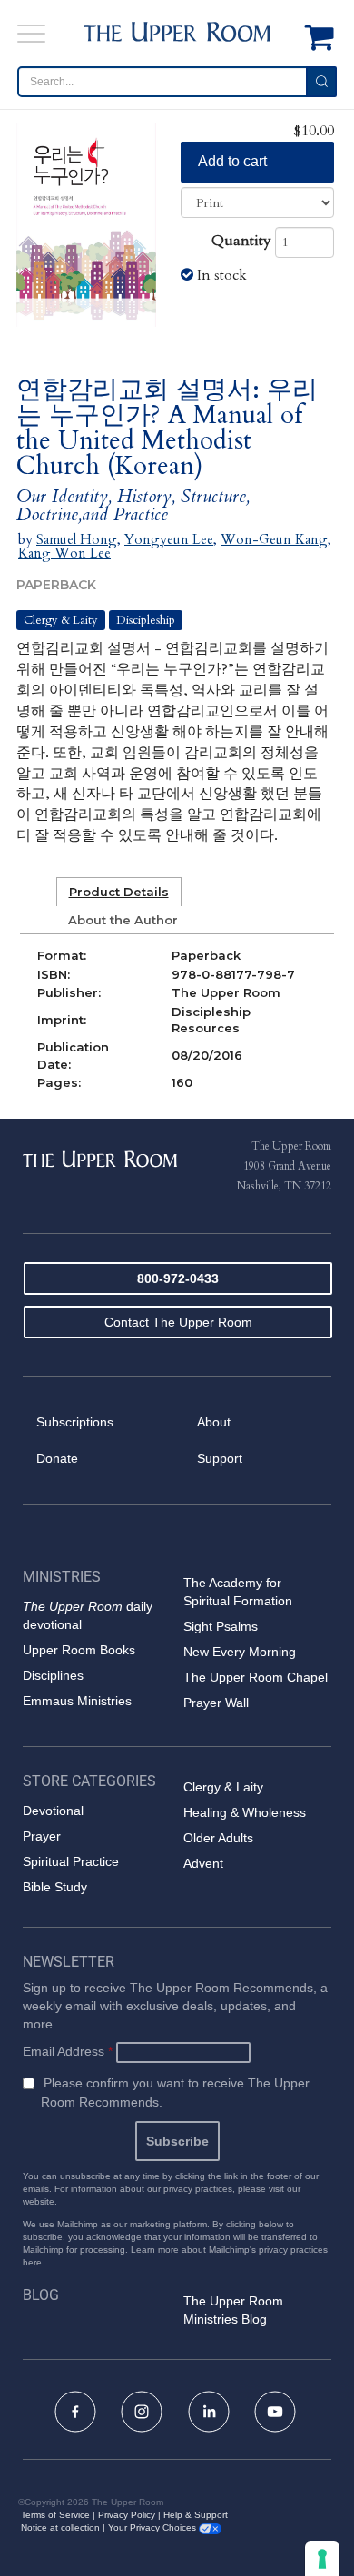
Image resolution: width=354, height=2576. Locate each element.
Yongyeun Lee (169, 539)
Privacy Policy (127, 2515)
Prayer (42, 1836)
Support (220, 1458)
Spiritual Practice (71, 1861)
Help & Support (196, 2515)
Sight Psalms (221, 1626)
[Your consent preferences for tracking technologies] (322, 2559)
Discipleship (146, 620)
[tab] (119, 892)
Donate (57, 1458)
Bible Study (55, 1887)
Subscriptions (75, 1422)
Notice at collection (60, 2527)
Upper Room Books (79, 1650)
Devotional (53, 1811)
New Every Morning (240, 1652)
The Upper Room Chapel (256, 1677)
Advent (203, 1863)
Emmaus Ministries (77, 1701)
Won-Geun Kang (274, 539)
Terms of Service (55, 2515)
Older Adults (218, 1838)
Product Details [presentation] (119, 892)
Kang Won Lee (64, 553)
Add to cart (232, 161)
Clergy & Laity (61, 620)
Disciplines (53, 1675)
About (214, 1422)
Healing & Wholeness (245, 1812)
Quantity (241, 241)
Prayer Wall (216, 1703)
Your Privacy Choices (153, 2527)
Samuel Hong (77, 539)
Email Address (68, 2051)
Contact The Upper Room (178, 1322)
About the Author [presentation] (123, 920)
